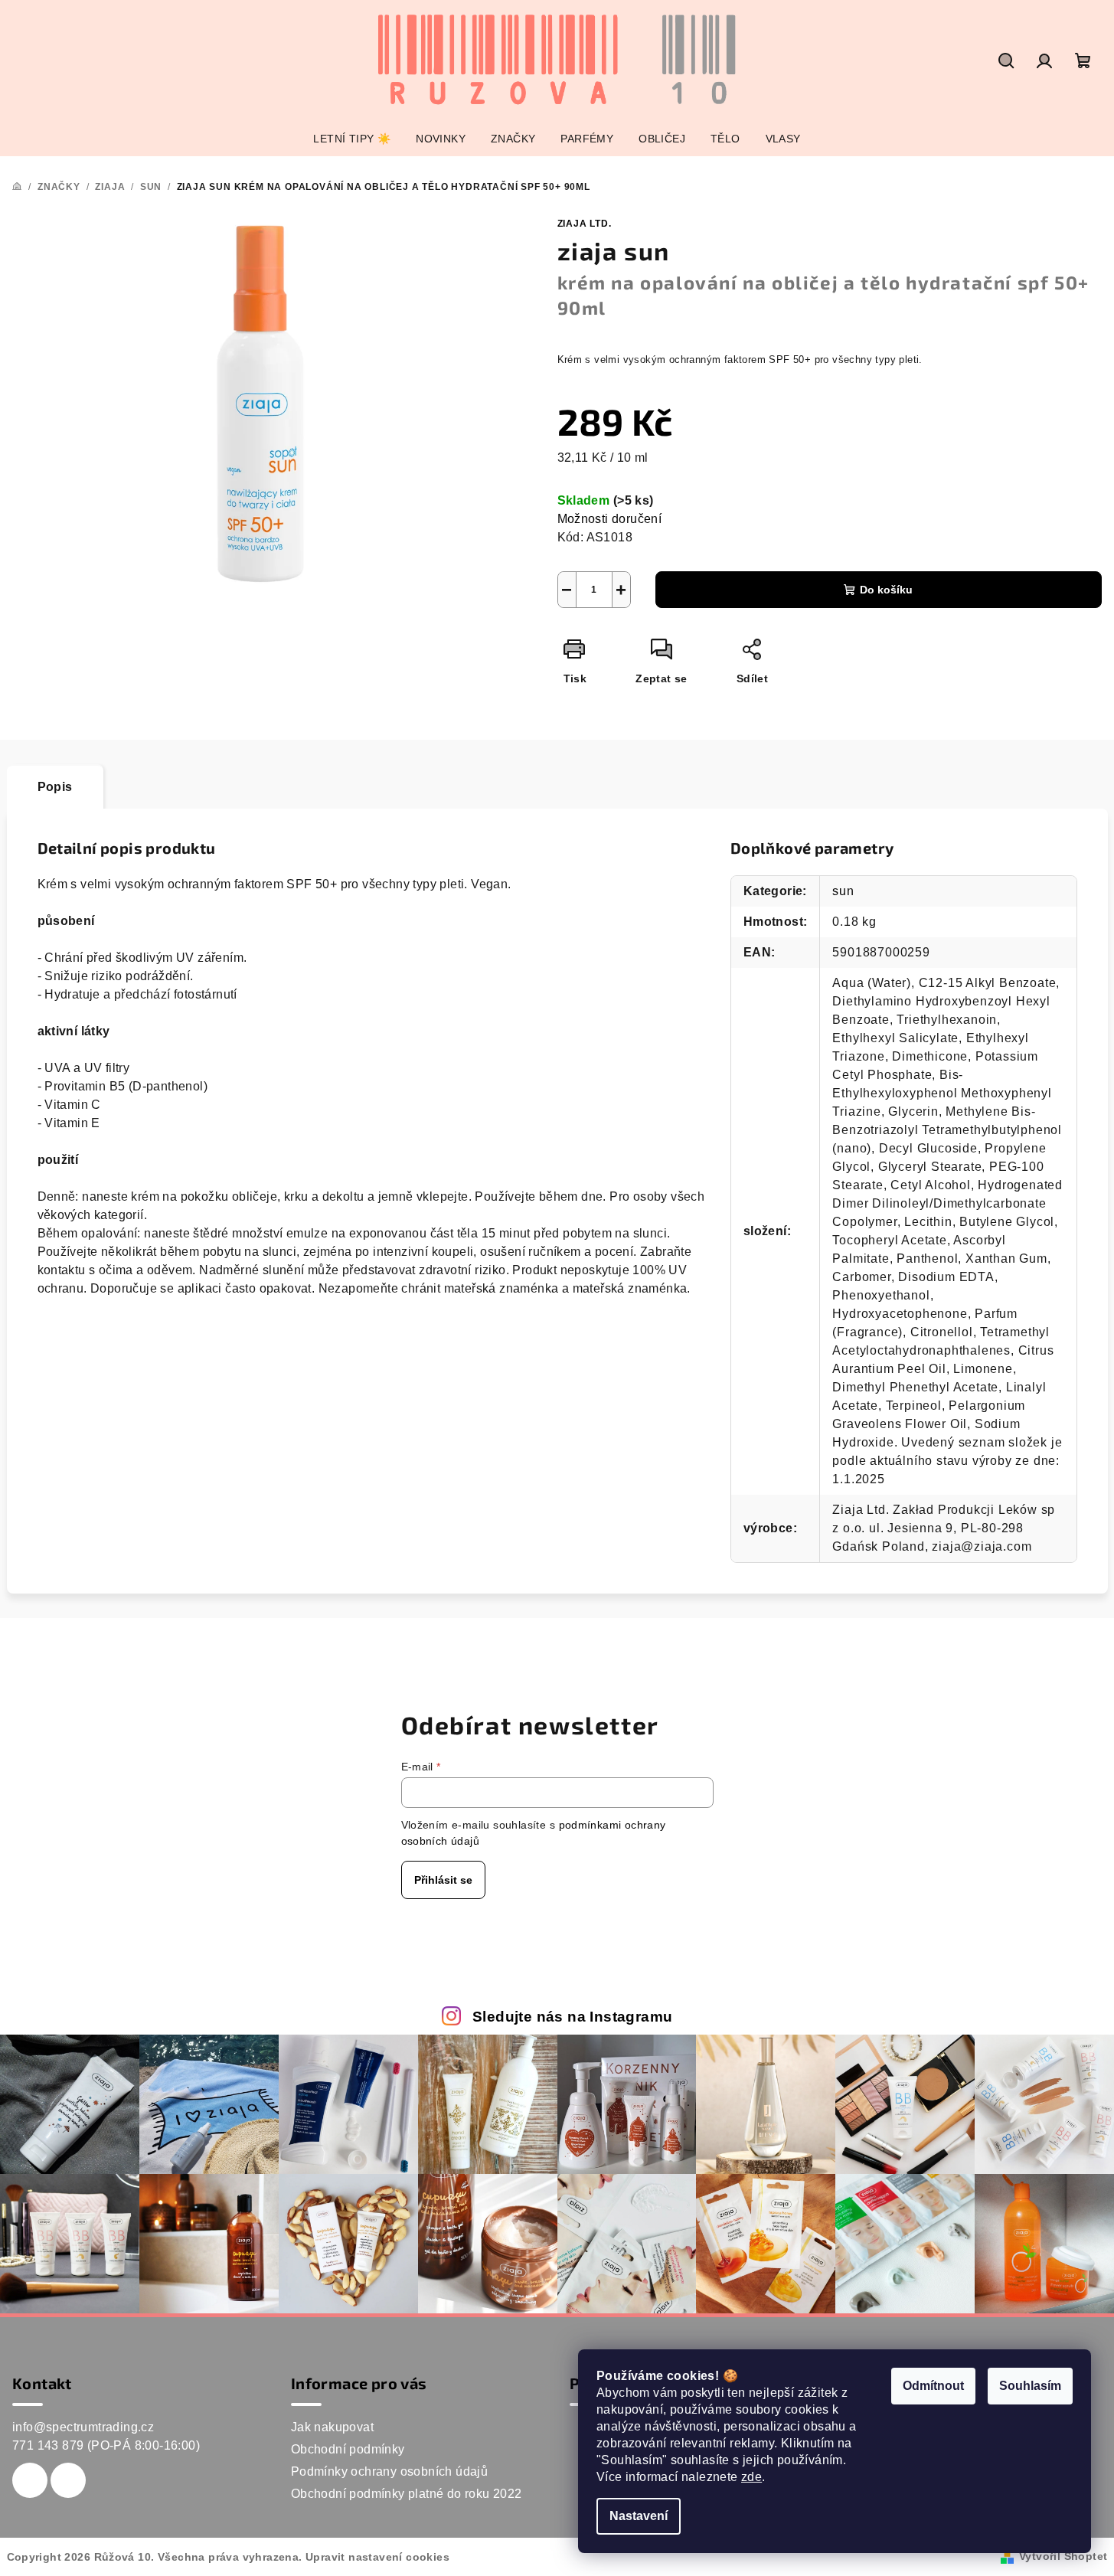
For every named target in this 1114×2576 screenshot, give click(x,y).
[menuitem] (352, 139)
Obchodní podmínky (348, 2449)
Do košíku (886, 590)
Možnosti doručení (610, 519)
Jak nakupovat (332, 2427)
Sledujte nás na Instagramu (572, 2017)
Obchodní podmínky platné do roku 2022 (407, 2494)
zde (751, 2477)
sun (843, 891)
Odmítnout (933, 2386)
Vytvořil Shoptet (1063, 2556)
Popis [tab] (55, 787)
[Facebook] (30, 2480)
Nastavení (639, 2516)
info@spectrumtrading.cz (83, 2427)
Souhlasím (1030, 2386)
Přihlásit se (443, 1880)
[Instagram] (68, 2480)
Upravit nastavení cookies (377, 2557)
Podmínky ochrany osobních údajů (389, 2471)
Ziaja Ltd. (585, 224)
